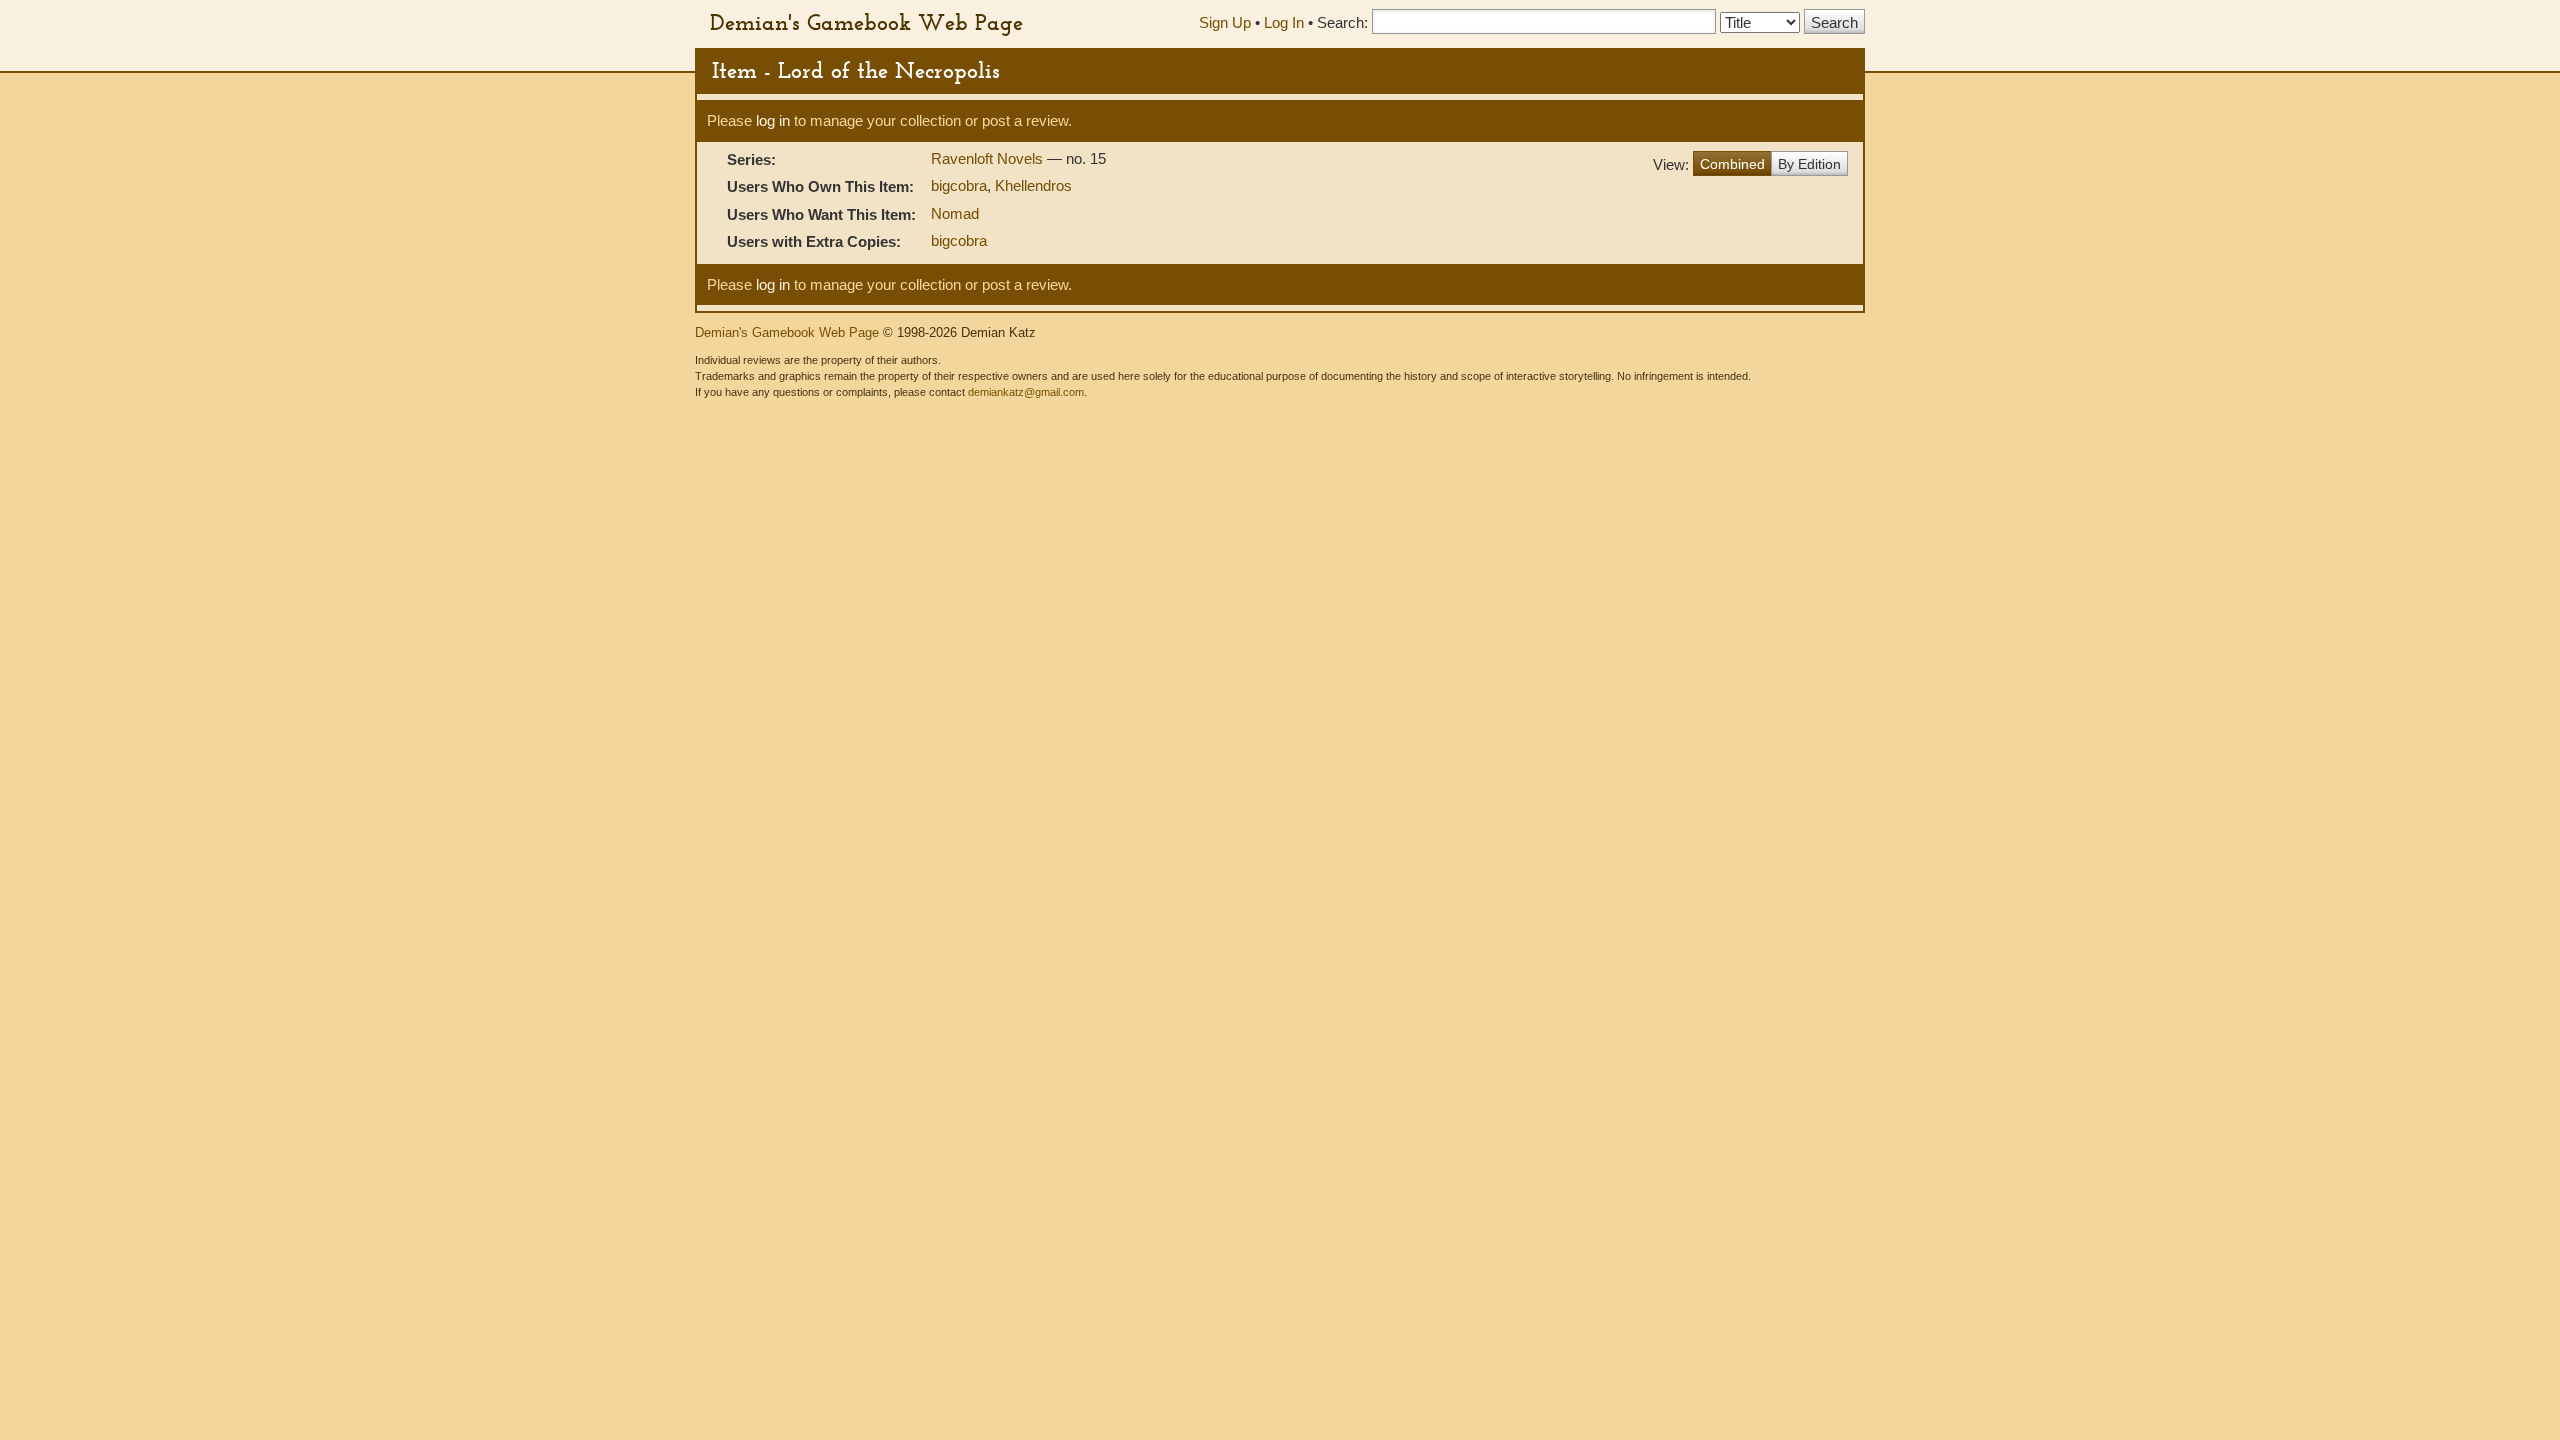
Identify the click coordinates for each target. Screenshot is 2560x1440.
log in (773, 120)
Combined (1732, 164)
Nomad (955, 213)
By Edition (1809, 164)
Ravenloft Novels (989, 158)
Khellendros (1033, 185)
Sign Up (1225, 22)
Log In (1284, 22)
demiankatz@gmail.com (1026, 392)
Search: (1342, 22)
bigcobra (959, 185)
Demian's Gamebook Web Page (866, 22)
